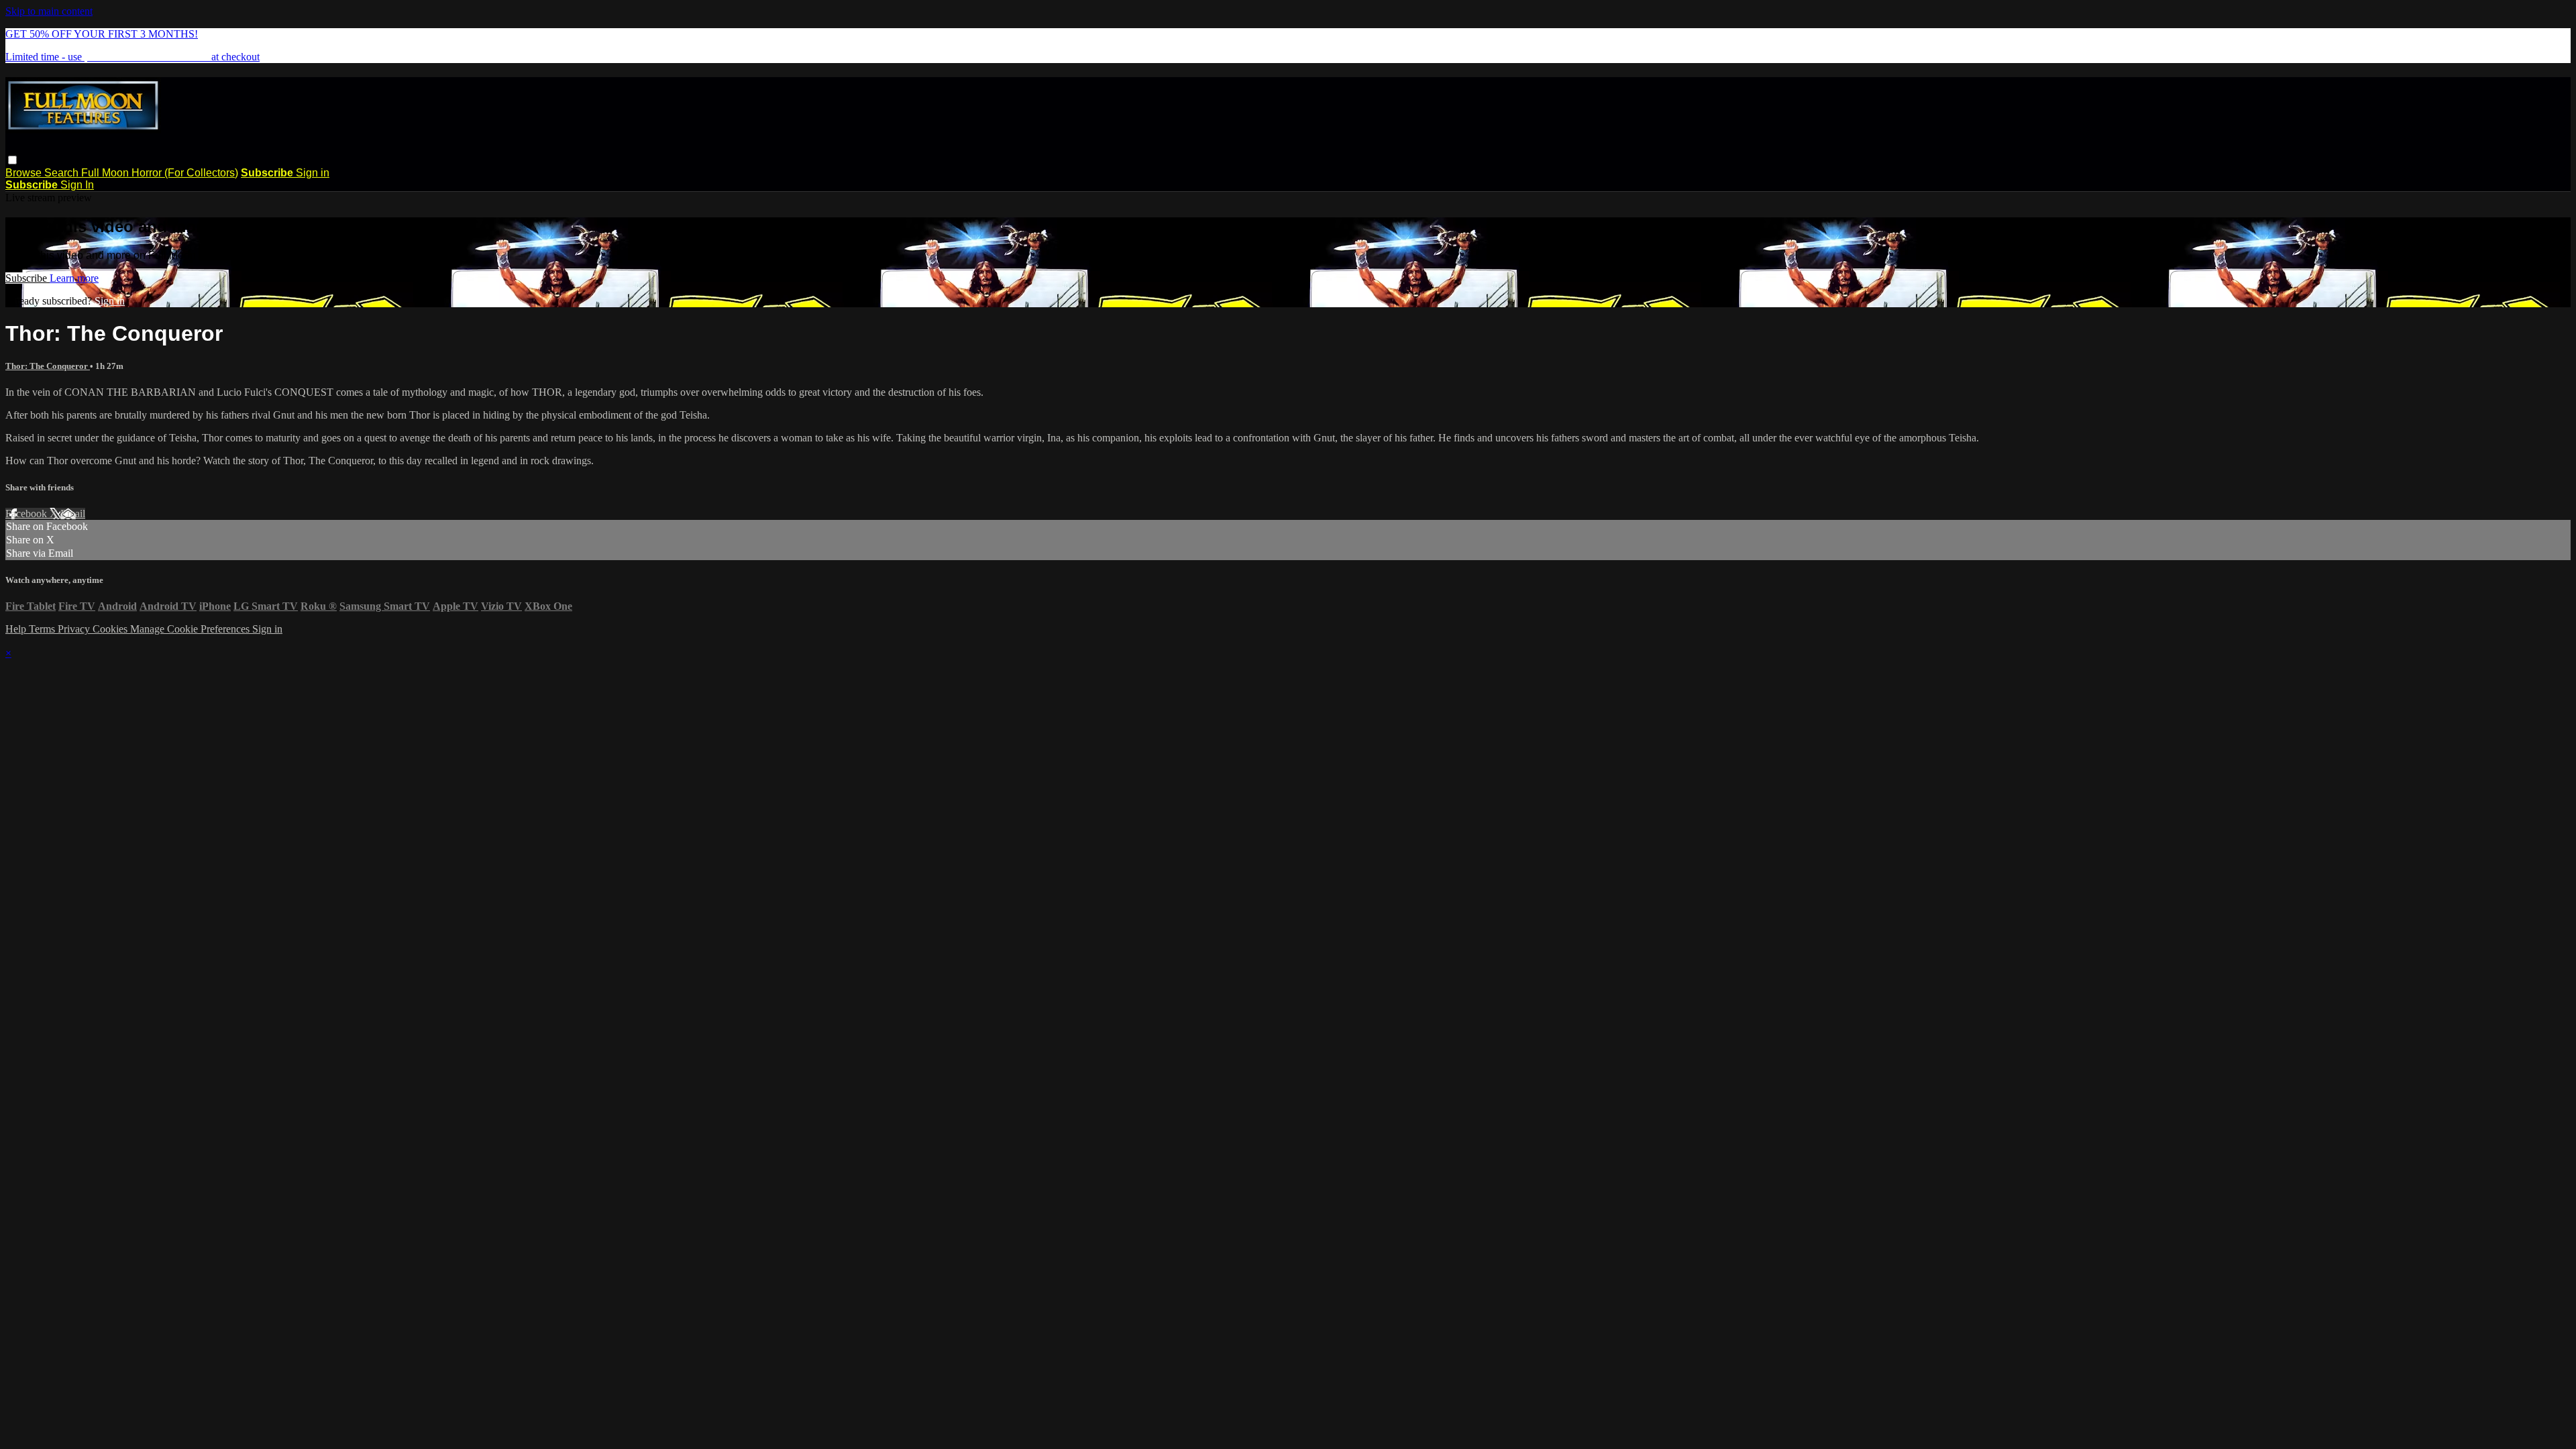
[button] (12, 160)
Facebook (28, 514)
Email (73, 514)
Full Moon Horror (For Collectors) (160, 173)
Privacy (75, 629)
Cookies (111, 629)
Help (17, 629)
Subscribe (28, 278)
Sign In (77, 185)
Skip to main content (49, 11)
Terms (43, 629)
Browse (25, 173)
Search (63, 173)
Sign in (313, 173)
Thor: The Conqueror (48, 366)
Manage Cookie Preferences (191, 629)
